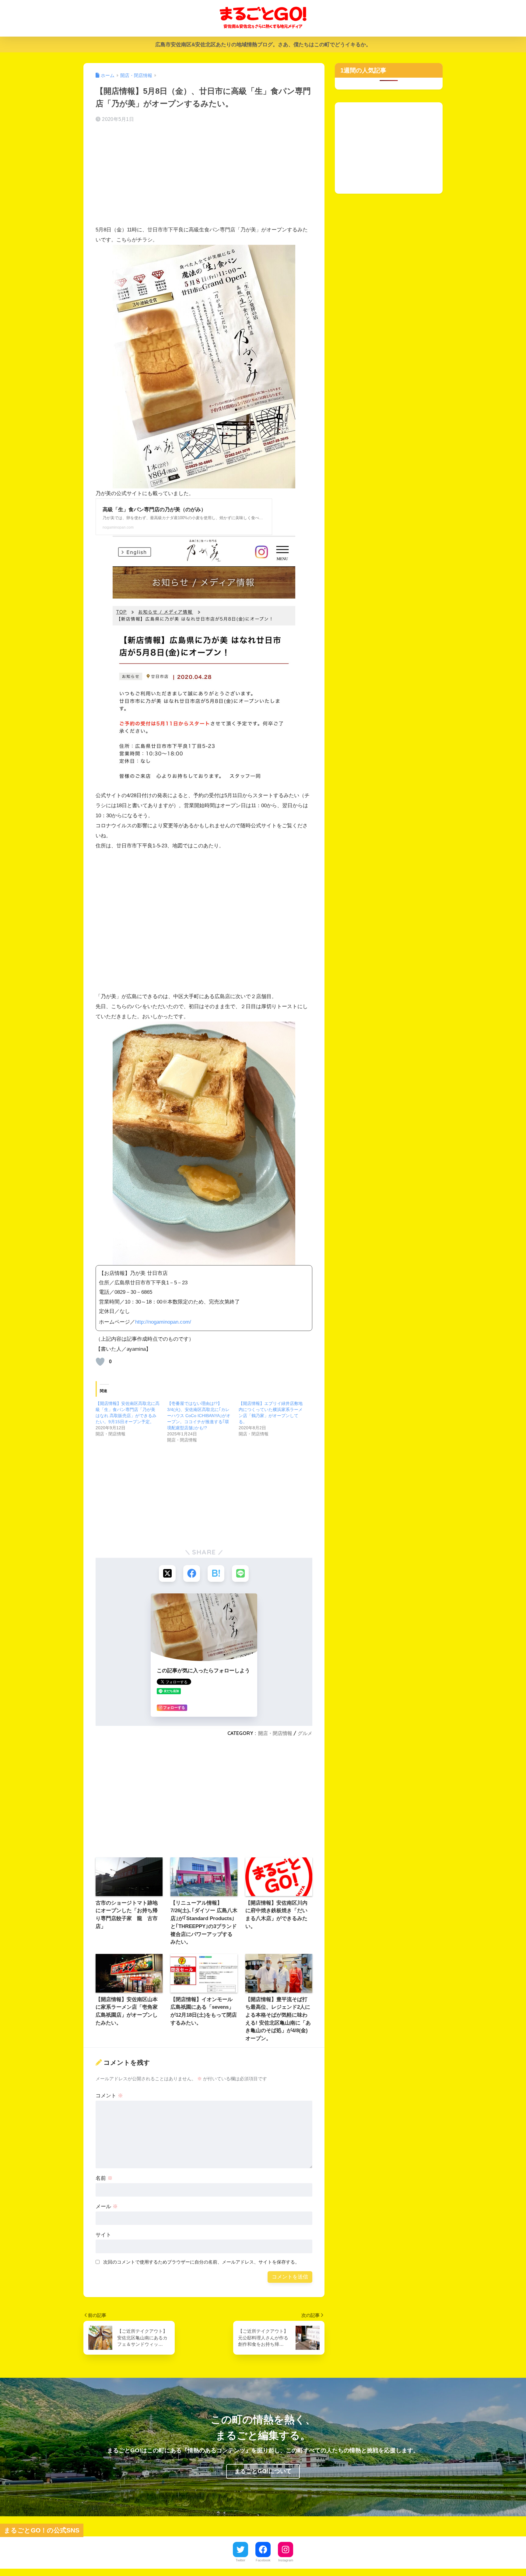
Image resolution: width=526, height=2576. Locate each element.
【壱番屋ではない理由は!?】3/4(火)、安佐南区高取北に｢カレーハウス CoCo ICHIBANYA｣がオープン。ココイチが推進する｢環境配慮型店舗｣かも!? (199, 1416)
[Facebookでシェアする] (192, 1573)
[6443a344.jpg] (204, 662)
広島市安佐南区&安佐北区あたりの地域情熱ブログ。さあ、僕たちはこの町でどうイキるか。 (263, 45)
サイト (103, 2235)
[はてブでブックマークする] (216, 1573)
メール (107, 2206)
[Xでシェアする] (167, 1573)
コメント (109, 2096)
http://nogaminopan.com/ (163, 1322)
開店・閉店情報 (275, 1733)
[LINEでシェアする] (240, 1573)
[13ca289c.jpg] (204, 1143)
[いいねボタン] (100, 1362)
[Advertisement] (204, 176)
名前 (104, 2178)
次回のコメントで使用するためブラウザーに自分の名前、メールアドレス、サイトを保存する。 (201, 2262)
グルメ (305, 1733)
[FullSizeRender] (204, 366)
